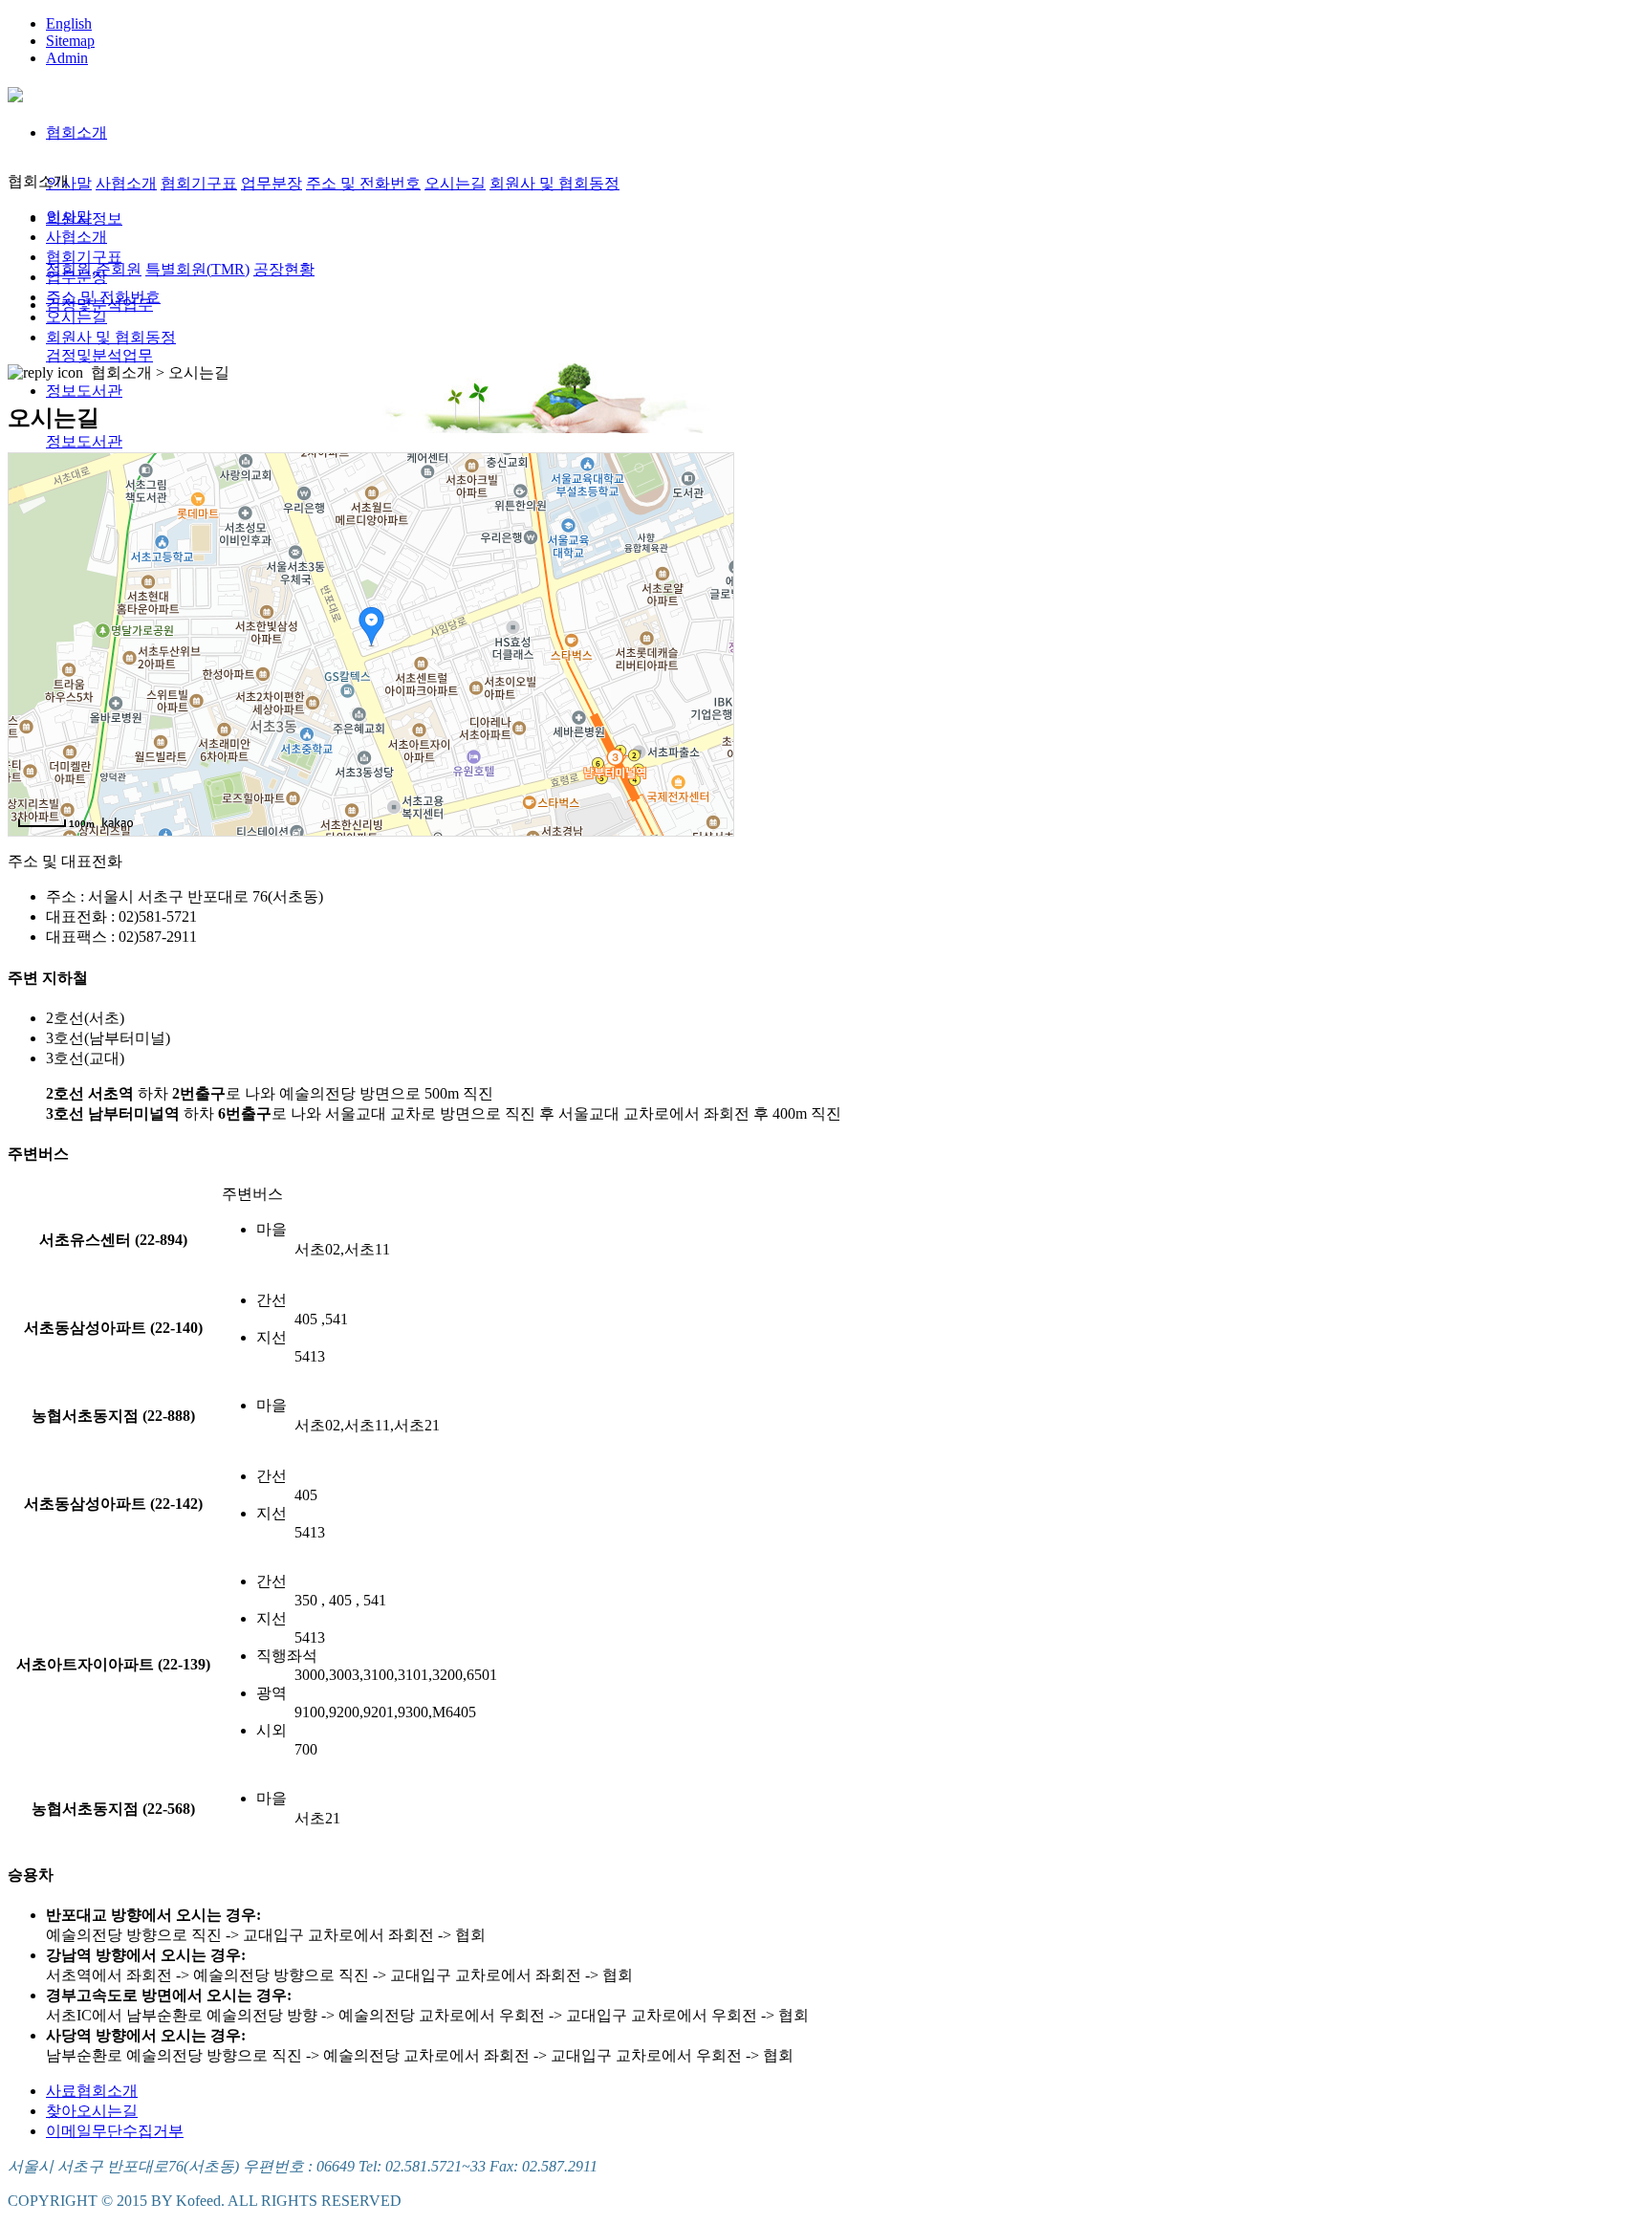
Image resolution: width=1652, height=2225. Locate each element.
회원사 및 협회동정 (554, 183)
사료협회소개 (92, 2091)
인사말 (69, 183)
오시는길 (455, 183)
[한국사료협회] (15, 92)
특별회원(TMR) (197, 269)
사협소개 (126, 183)
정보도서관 (84, 391)
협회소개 (76, 132)
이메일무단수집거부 (115, 2131)
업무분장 (272, 183)
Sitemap (70, 41)
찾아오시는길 (92, 2111)
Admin (67, 58)
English (69, 23)
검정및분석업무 (99, 355)
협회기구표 (199, 183)
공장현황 (284, 269)
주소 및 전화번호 (363, 183)
